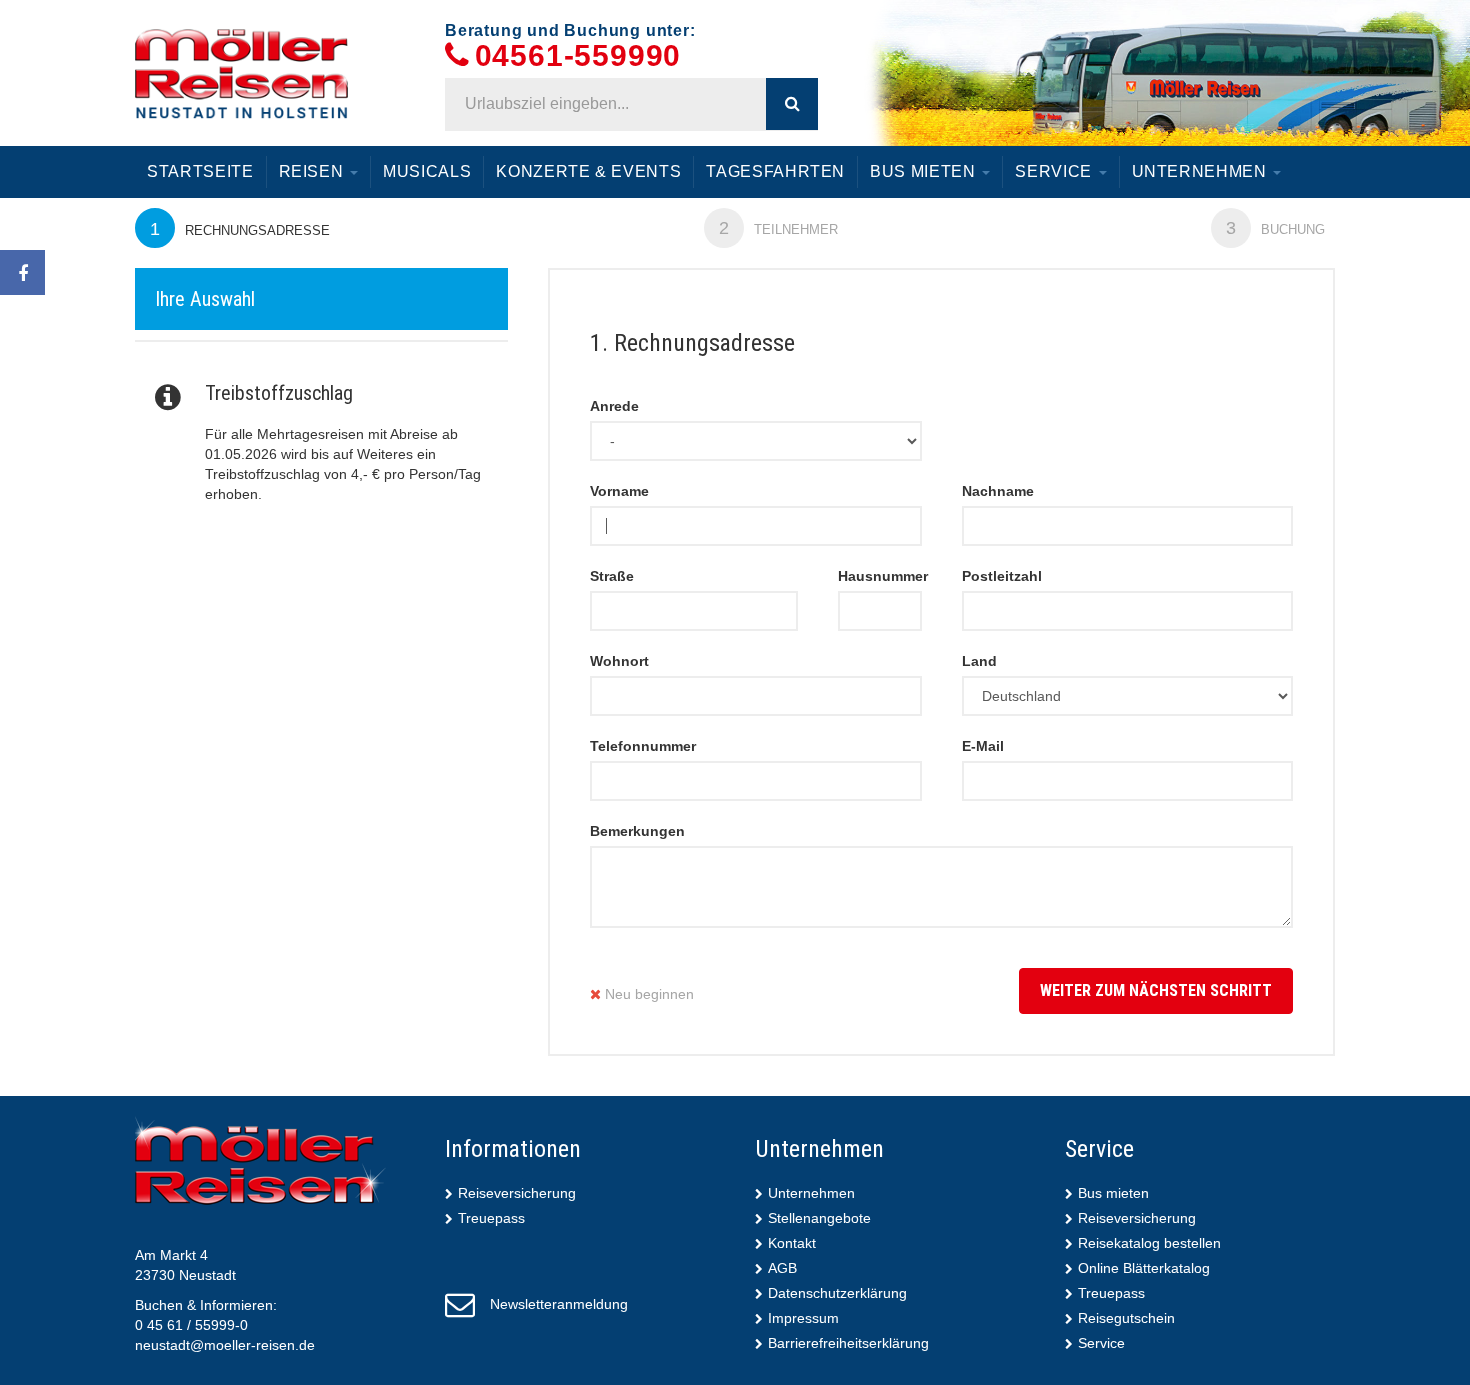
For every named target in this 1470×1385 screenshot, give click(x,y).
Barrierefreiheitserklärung (848, 1343)
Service (1055, 171)
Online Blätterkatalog (1144, 1268)
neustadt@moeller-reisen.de (225, 1345)
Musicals (427, 171)
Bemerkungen (637, 831)
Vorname (619, 491)
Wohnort (619, 661)
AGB (782, 1268)
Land (979, 661)
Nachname (998, 491)
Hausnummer (880, 576)
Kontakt (792, 1243)
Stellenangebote (819, 1218)
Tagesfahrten (775, 171)
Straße (612, 576)
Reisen (314, 171)
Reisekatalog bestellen (1149, 1243)
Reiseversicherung (517, 1193)
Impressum (803, 1318)
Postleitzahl (1002, 576)
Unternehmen (1202, 171)
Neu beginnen (647, 994)
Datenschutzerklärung (837, 1293)
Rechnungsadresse (240, 229)
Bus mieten (925, 171)
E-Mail (983, 746)
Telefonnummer (643, 746)
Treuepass (491, 1218)
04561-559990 (578, 56)
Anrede (614, 406)
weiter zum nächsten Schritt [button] (1156, 990)
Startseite (200, 171)
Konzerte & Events (588, 171)
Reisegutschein (1126, 1318)
